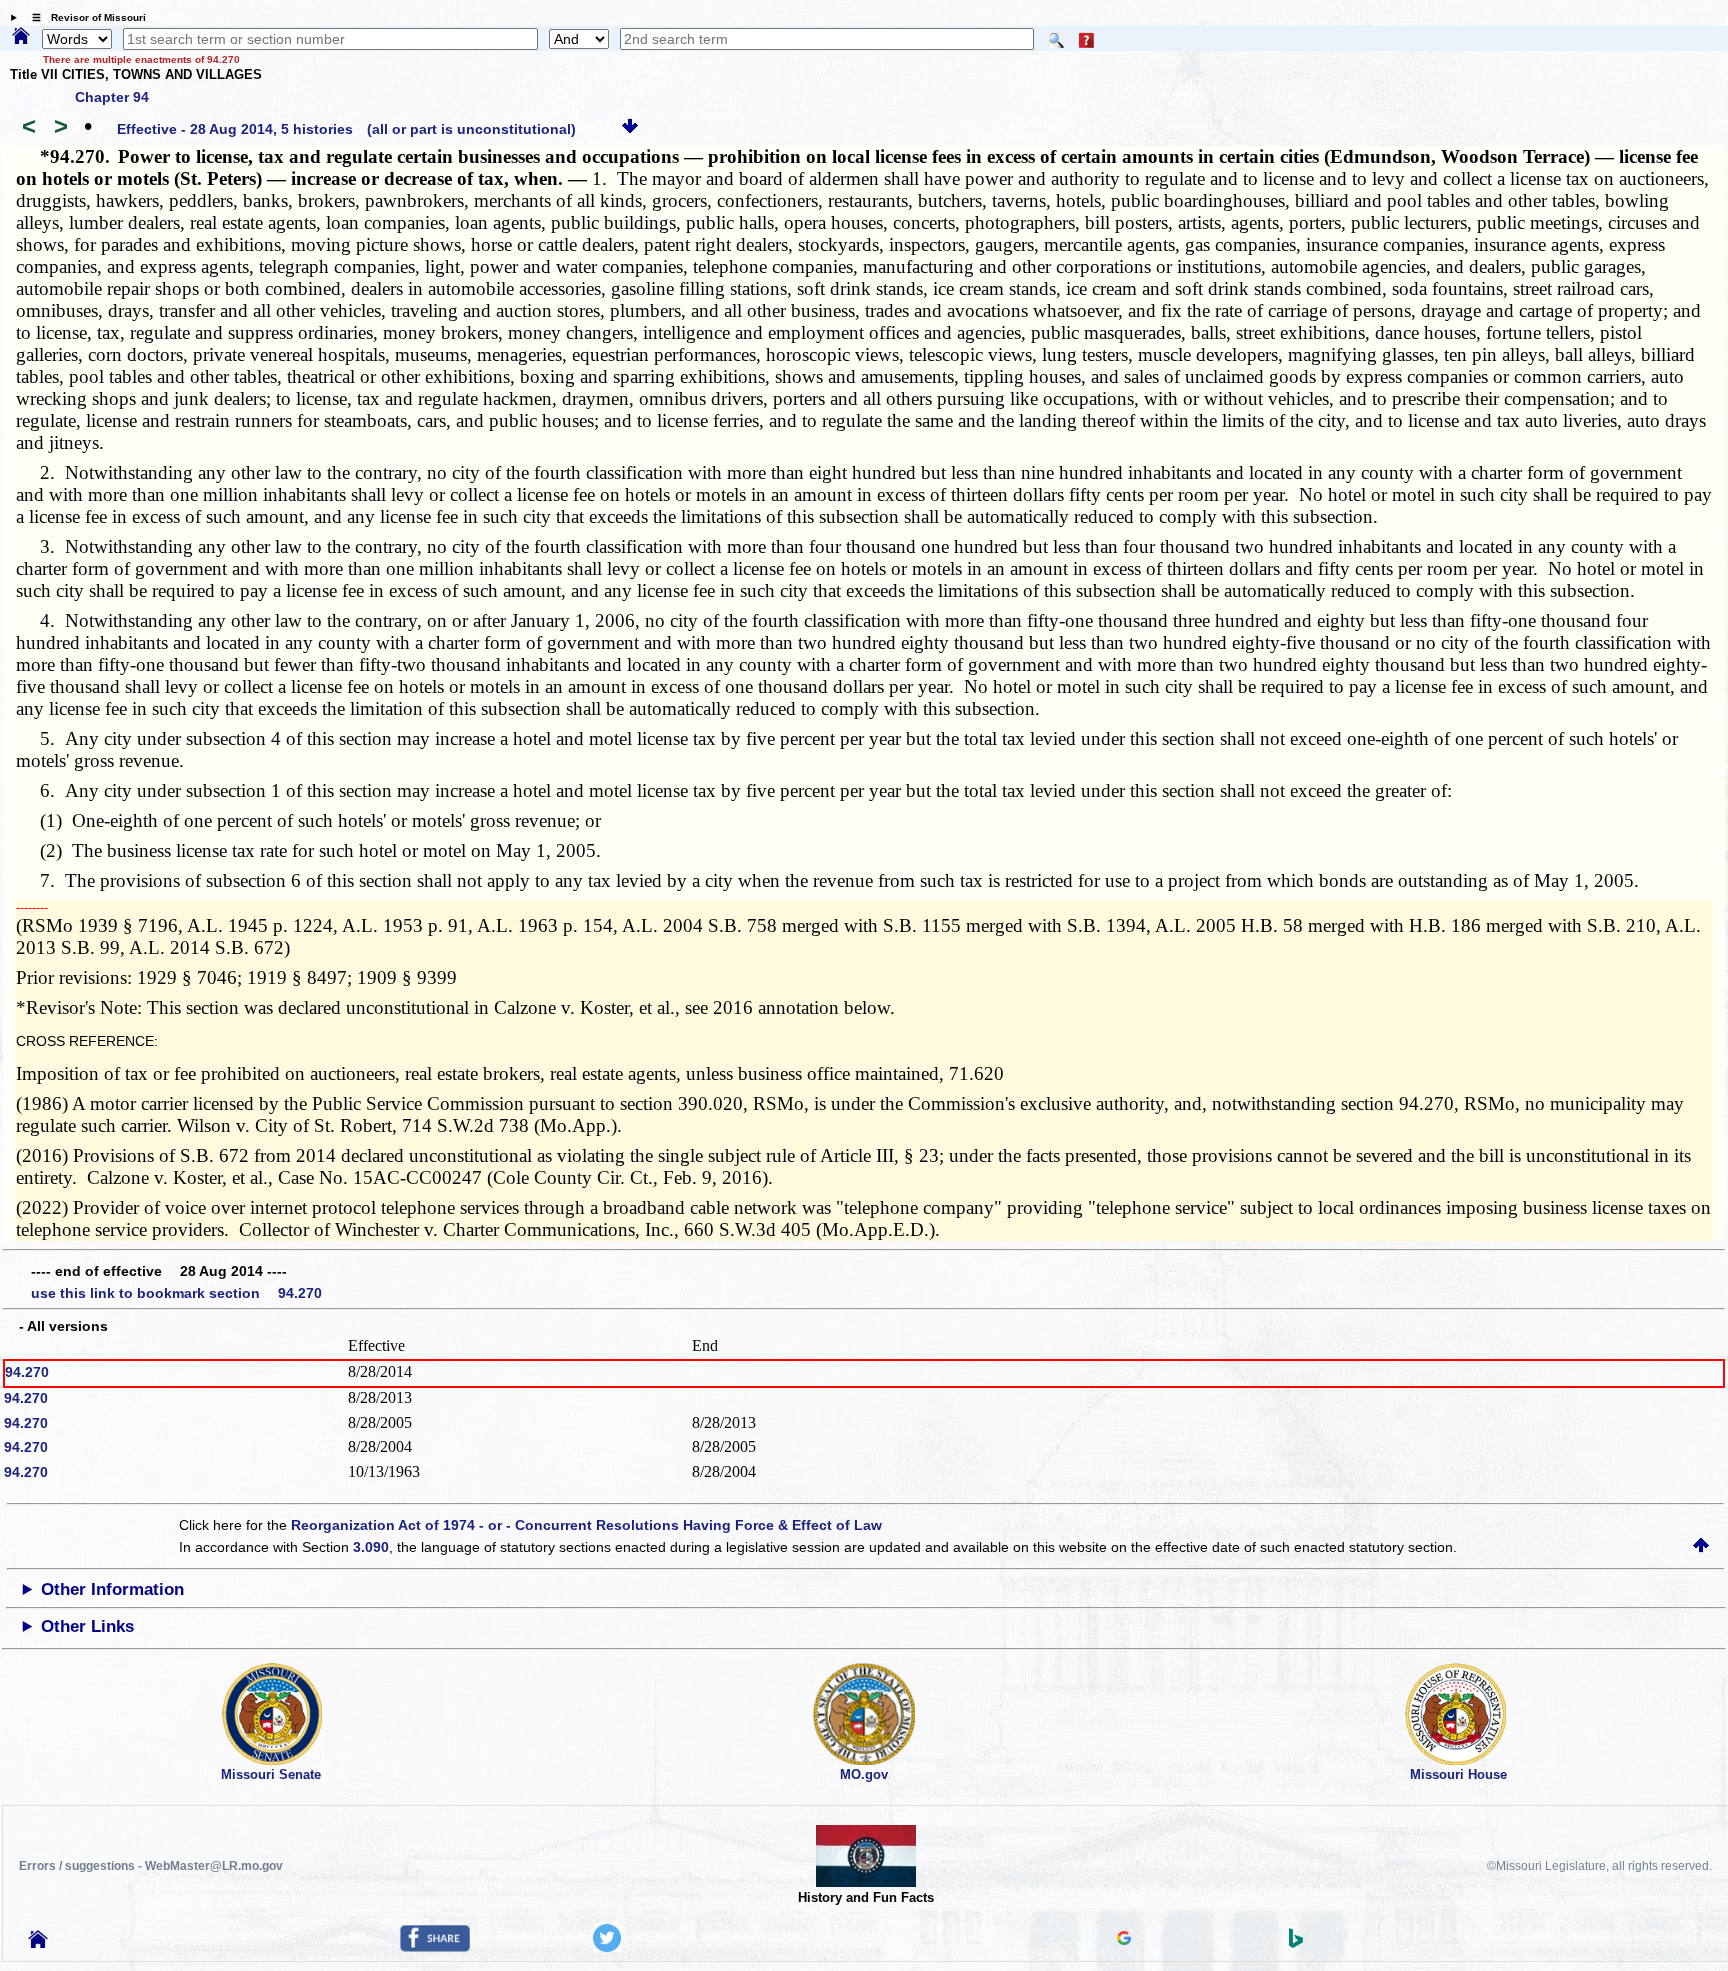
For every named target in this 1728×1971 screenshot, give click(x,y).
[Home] (21, 37)
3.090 (371, 1547)
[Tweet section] (607, 1947)
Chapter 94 (112, 97)
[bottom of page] (630, 129)
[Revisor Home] (38, 1943)
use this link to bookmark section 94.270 (176, 1293)
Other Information (112, 1589)
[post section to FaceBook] (435, 1947)
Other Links (87, 1626)
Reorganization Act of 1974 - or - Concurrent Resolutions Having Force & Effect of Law (586, 1525)
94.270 (27, 1372)
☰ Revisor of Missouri (84, 17)
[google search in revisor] (1124, 1940)
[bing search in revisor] (1296, 1943)
